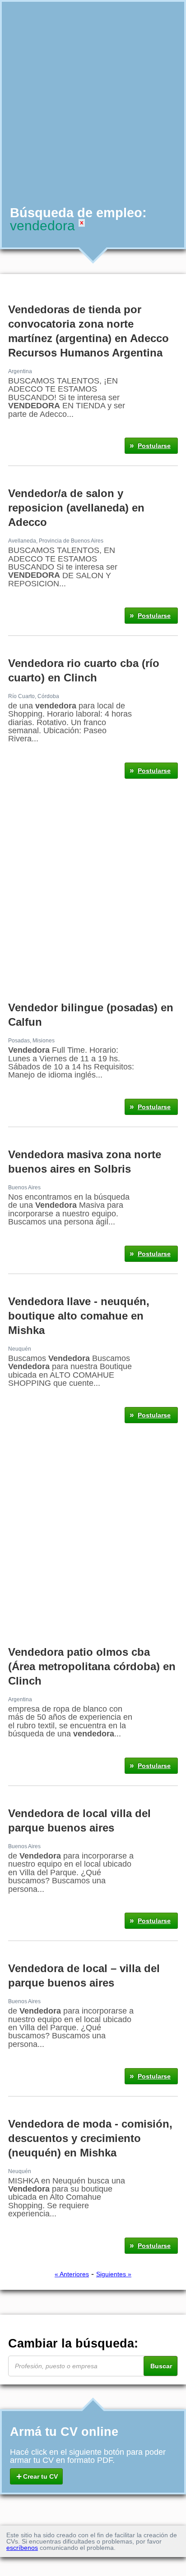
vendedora (42, 226)
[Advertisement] (93, 103)
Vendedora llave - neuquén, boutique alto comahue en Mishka (79, 1316)
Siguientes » (114, 2274)
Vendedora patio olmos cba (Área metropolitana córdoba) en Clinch (92, 1666)
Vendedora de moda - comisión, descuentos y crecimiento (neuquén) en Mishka (90, 2138)
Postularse (154, 446)
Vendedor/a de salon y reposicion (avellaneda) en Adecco (76, 508)
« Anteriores (72, 2274)
